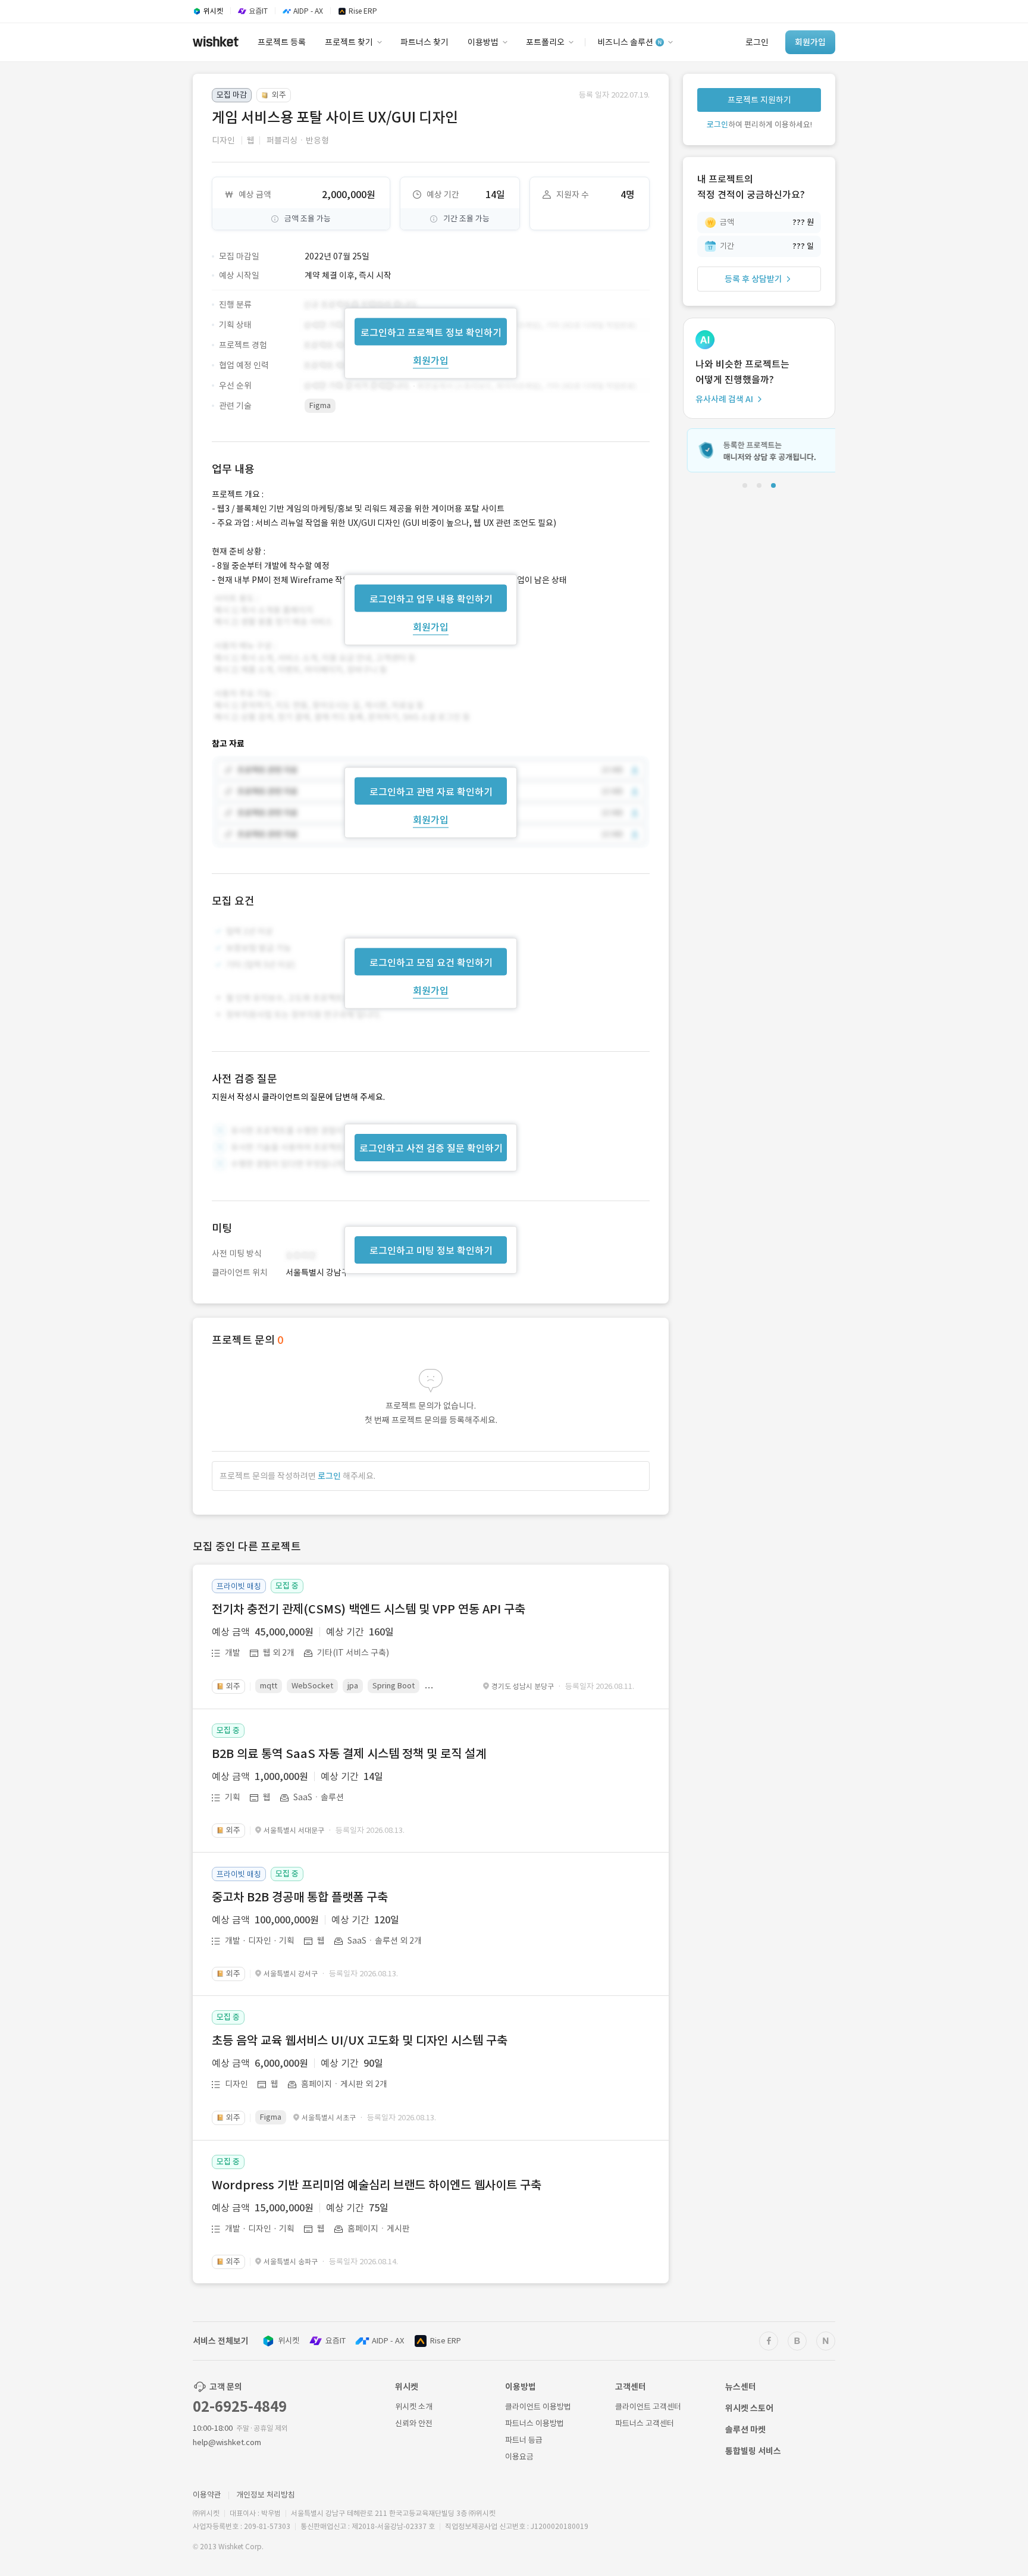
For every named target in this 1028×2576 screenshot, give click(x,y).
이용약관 (207, 2495)
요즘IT (336, 2341)
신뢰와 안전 (414, 2423)
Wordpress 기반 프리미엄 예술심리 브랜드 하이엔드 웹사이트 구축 (377, 2185)
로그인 (329, 1476)
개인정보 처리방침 (266, 2495)
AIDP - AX (388, 2341)
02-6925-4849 (240, 2407)
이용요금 (519, 2457)
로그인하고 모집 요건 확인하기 (431, 963)
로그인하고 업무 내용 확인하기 (431, 598)
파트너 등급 (524, 2440)
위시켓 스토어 (749, 2408)
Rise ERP (446, 2341)
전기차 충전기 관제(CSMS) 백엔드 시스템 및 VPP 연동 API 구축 (369, 1609)
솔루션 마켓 (745, 2430)
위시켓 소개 (414, 2407)
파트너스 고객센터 (645, 2423)
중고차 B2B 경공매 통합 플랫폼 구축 (300, 1897)
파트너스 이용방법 (535, 2423)
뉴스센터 (741, 2387)
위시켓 (289, 2341)
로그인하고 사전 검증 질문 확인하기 (431, 1148)
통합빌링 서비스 (753, 2451)
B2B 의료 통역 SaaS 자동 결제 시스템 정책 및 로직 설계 (349, 1754)
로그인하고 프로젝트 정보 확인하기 (431, 332)
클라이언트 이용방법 (538, 2407)
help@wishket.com (227, 2442)
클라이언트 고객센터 (648, 2407)
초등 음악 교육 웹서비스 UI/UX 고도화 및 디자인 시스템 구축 (360, 2041)
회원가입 (431, 360)
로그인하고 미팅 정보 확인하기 (431, 1251)
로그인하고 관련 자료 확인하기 (431, 792)
